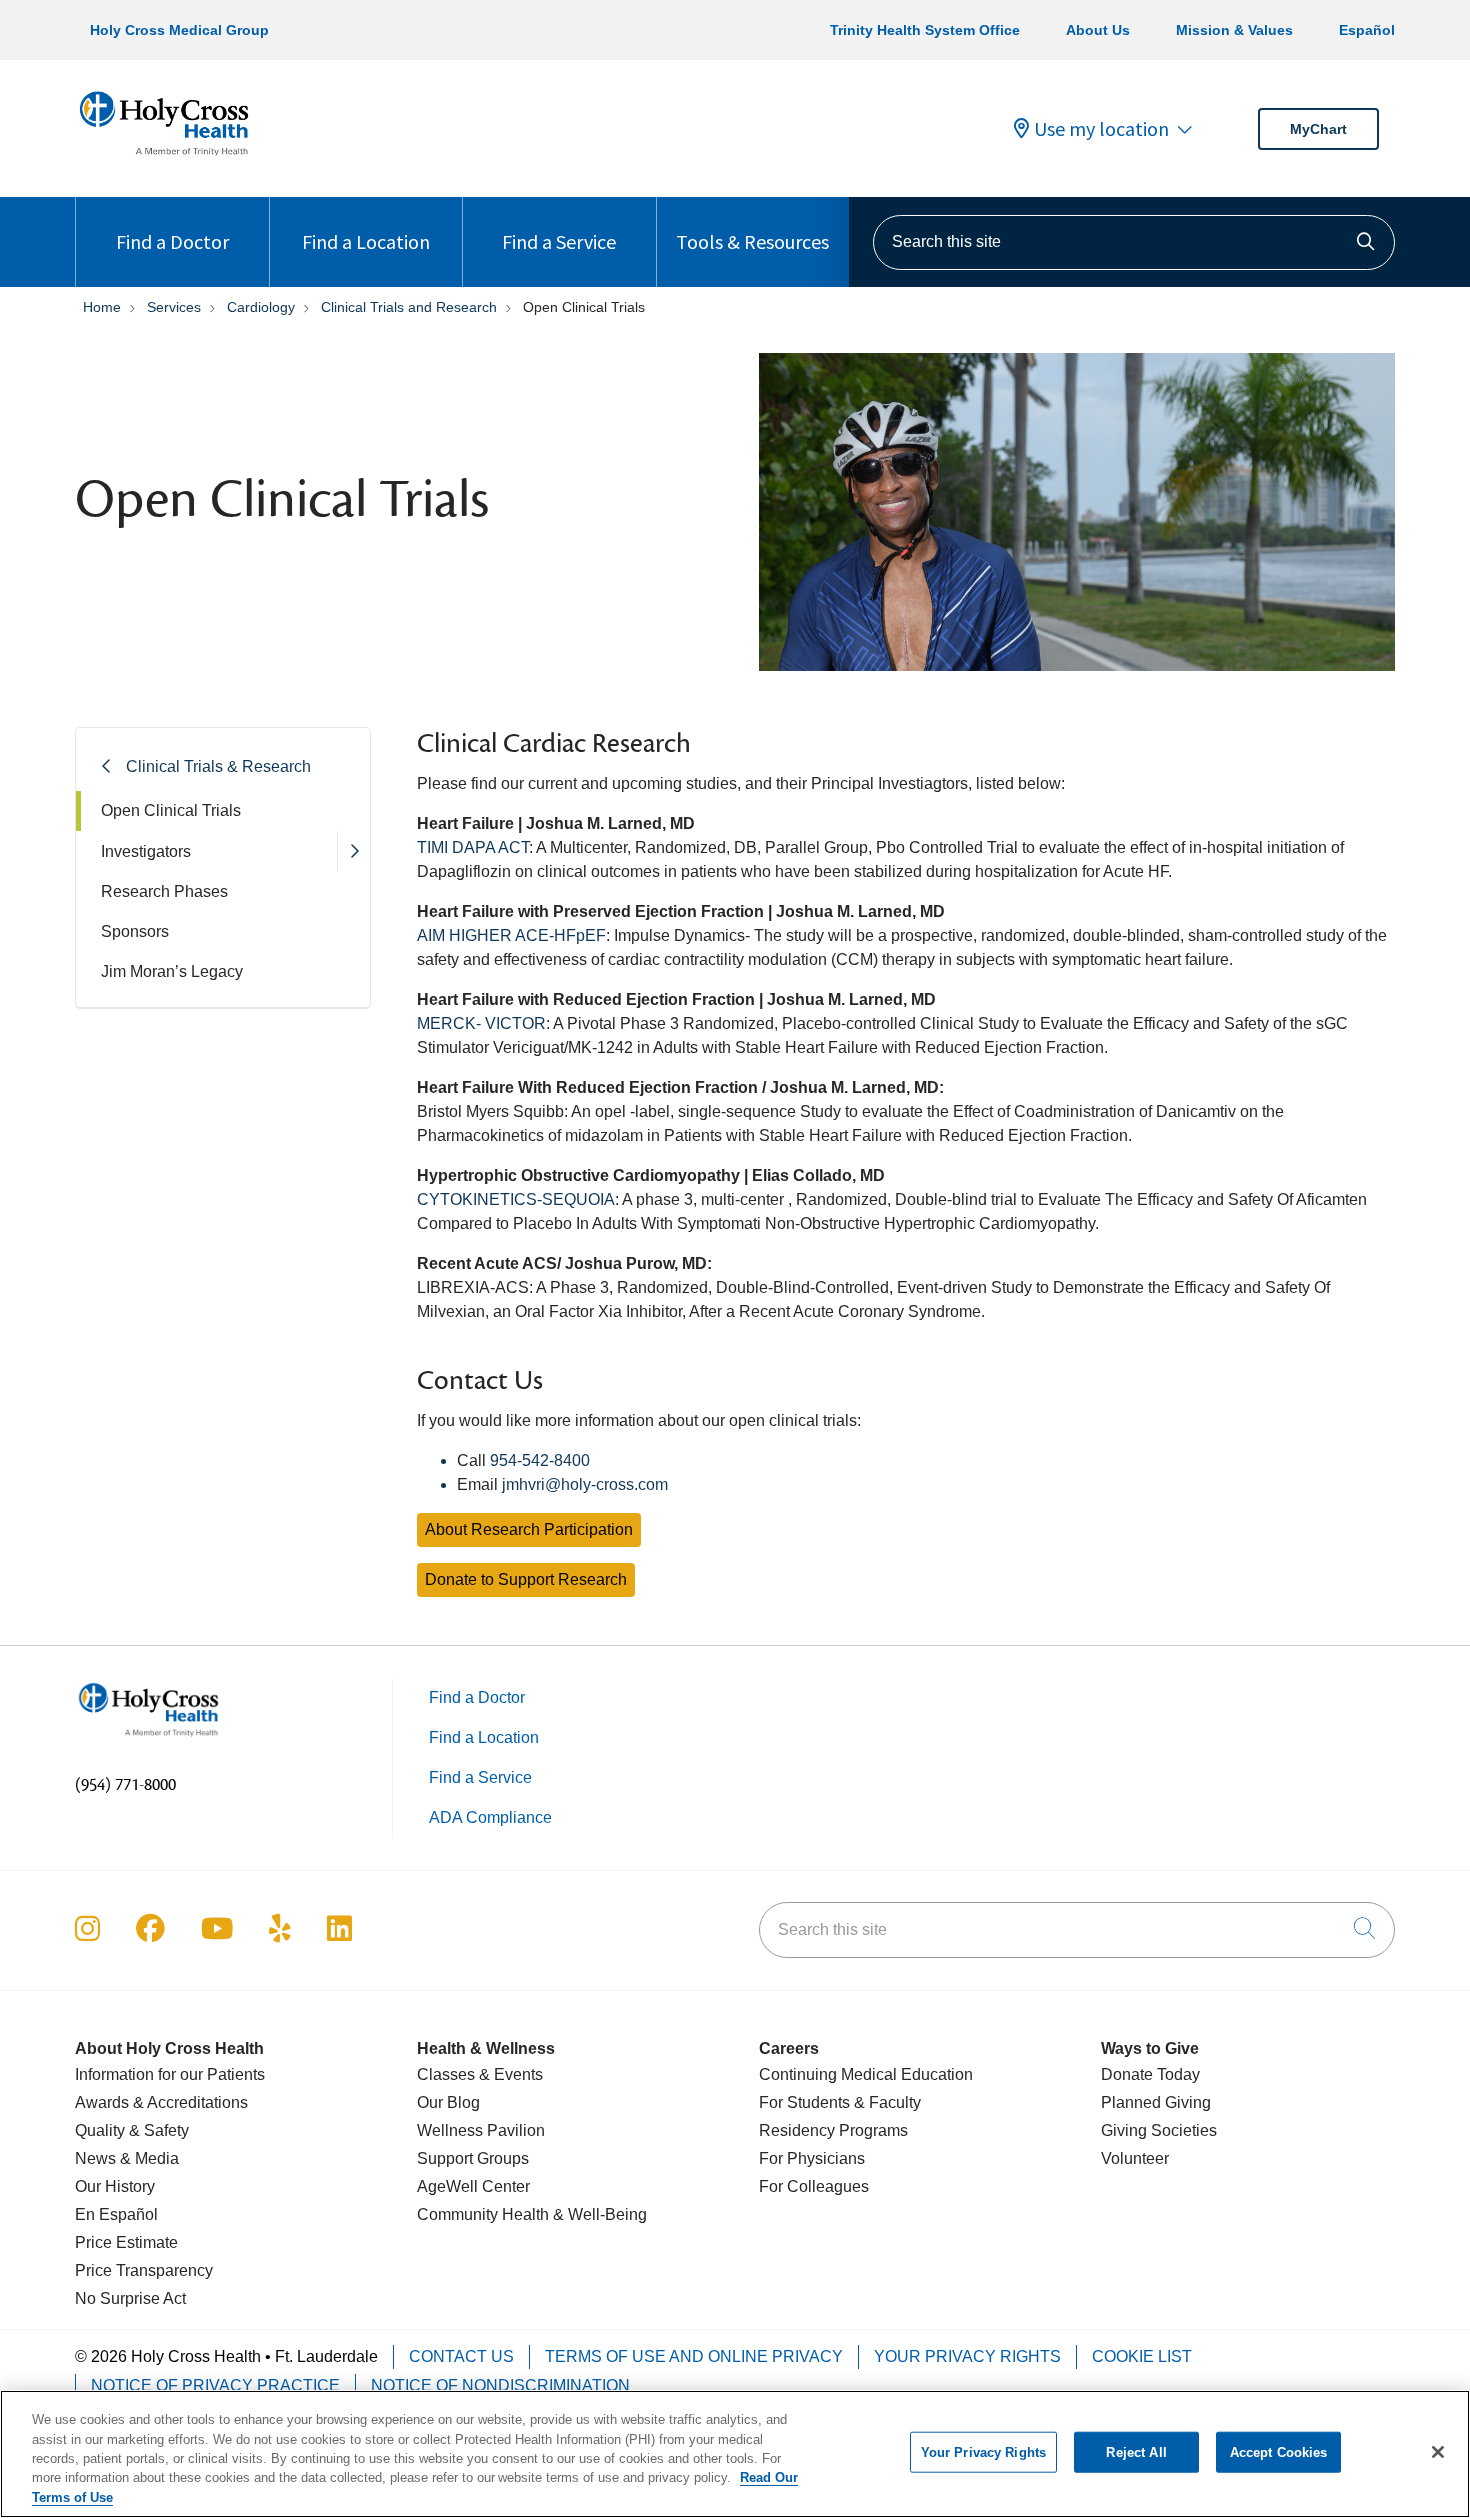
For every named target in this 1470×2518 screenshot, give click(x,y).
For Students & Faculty (840, 2102)
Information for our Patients (170, 2074)
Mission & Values (1234, 30)
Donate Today (1150, 2074)
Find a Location (366, 241)
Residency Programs (833, 2130)
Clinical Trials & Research (218, 766)
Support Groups (473, 2158)
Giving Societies (1159, 2130)
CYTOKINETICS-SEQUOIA (516, 1199)
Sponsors (135, 931)
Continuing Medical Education (866, 2074)
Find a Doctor (172, 241)
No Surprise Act (130, 2298)
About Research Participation (529, 1529)
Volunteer (1135, 2158)
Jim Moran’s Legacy (172, 971)
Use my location (1101, 129)
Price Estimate (126, 2242)
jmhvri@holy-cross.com (585, 1484)
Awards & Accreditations (161, 2102)
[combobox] (1134, 242)
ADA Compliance (490, 1817)
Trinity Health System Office (925, 30)
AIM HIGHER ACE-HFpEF (511, 935)
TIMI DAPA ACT (473, 847)
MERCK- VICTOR (481, 1023)
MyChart (1318, 129)
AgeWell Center (473, 2186)
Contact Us (461, 2356)
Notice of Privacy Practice (215, 2385)
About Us (1098, 30)
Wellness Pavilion (481, 2130)
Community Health (483, 2214)
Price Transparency (144, 2270)
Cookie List (1142, 2356)
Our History (115, 2186)
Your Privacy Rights (967, 2356)
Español (1367, 30)
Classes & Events (480, 2074)
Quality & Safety (132, 2130)
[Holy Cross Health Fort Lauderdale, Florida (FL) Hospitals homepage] (164, 159)
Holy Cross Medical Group (179, 30)
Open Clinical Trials (171, 810)
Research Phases (164, 891)
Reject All (1136, 2452)
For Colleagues (814, 2186)
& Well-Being (598, 2214)
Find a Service (559, 241)
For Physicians (812, 2158)
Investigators (146, 851)
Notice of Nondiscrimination (500, 2385)
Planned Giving (1156, 2102)
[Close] (1438, 2452)
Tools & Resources (752, 241)
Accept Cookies (1279, 2452)
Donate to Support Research (526, 1579)
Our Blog (448, 2102)
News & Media (127, 2158)
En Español (116, 2214)
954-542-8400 (540, 1460)
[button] (353, 851)
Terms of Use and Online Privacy (694, 2356)
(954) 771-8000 (125, 1785)
